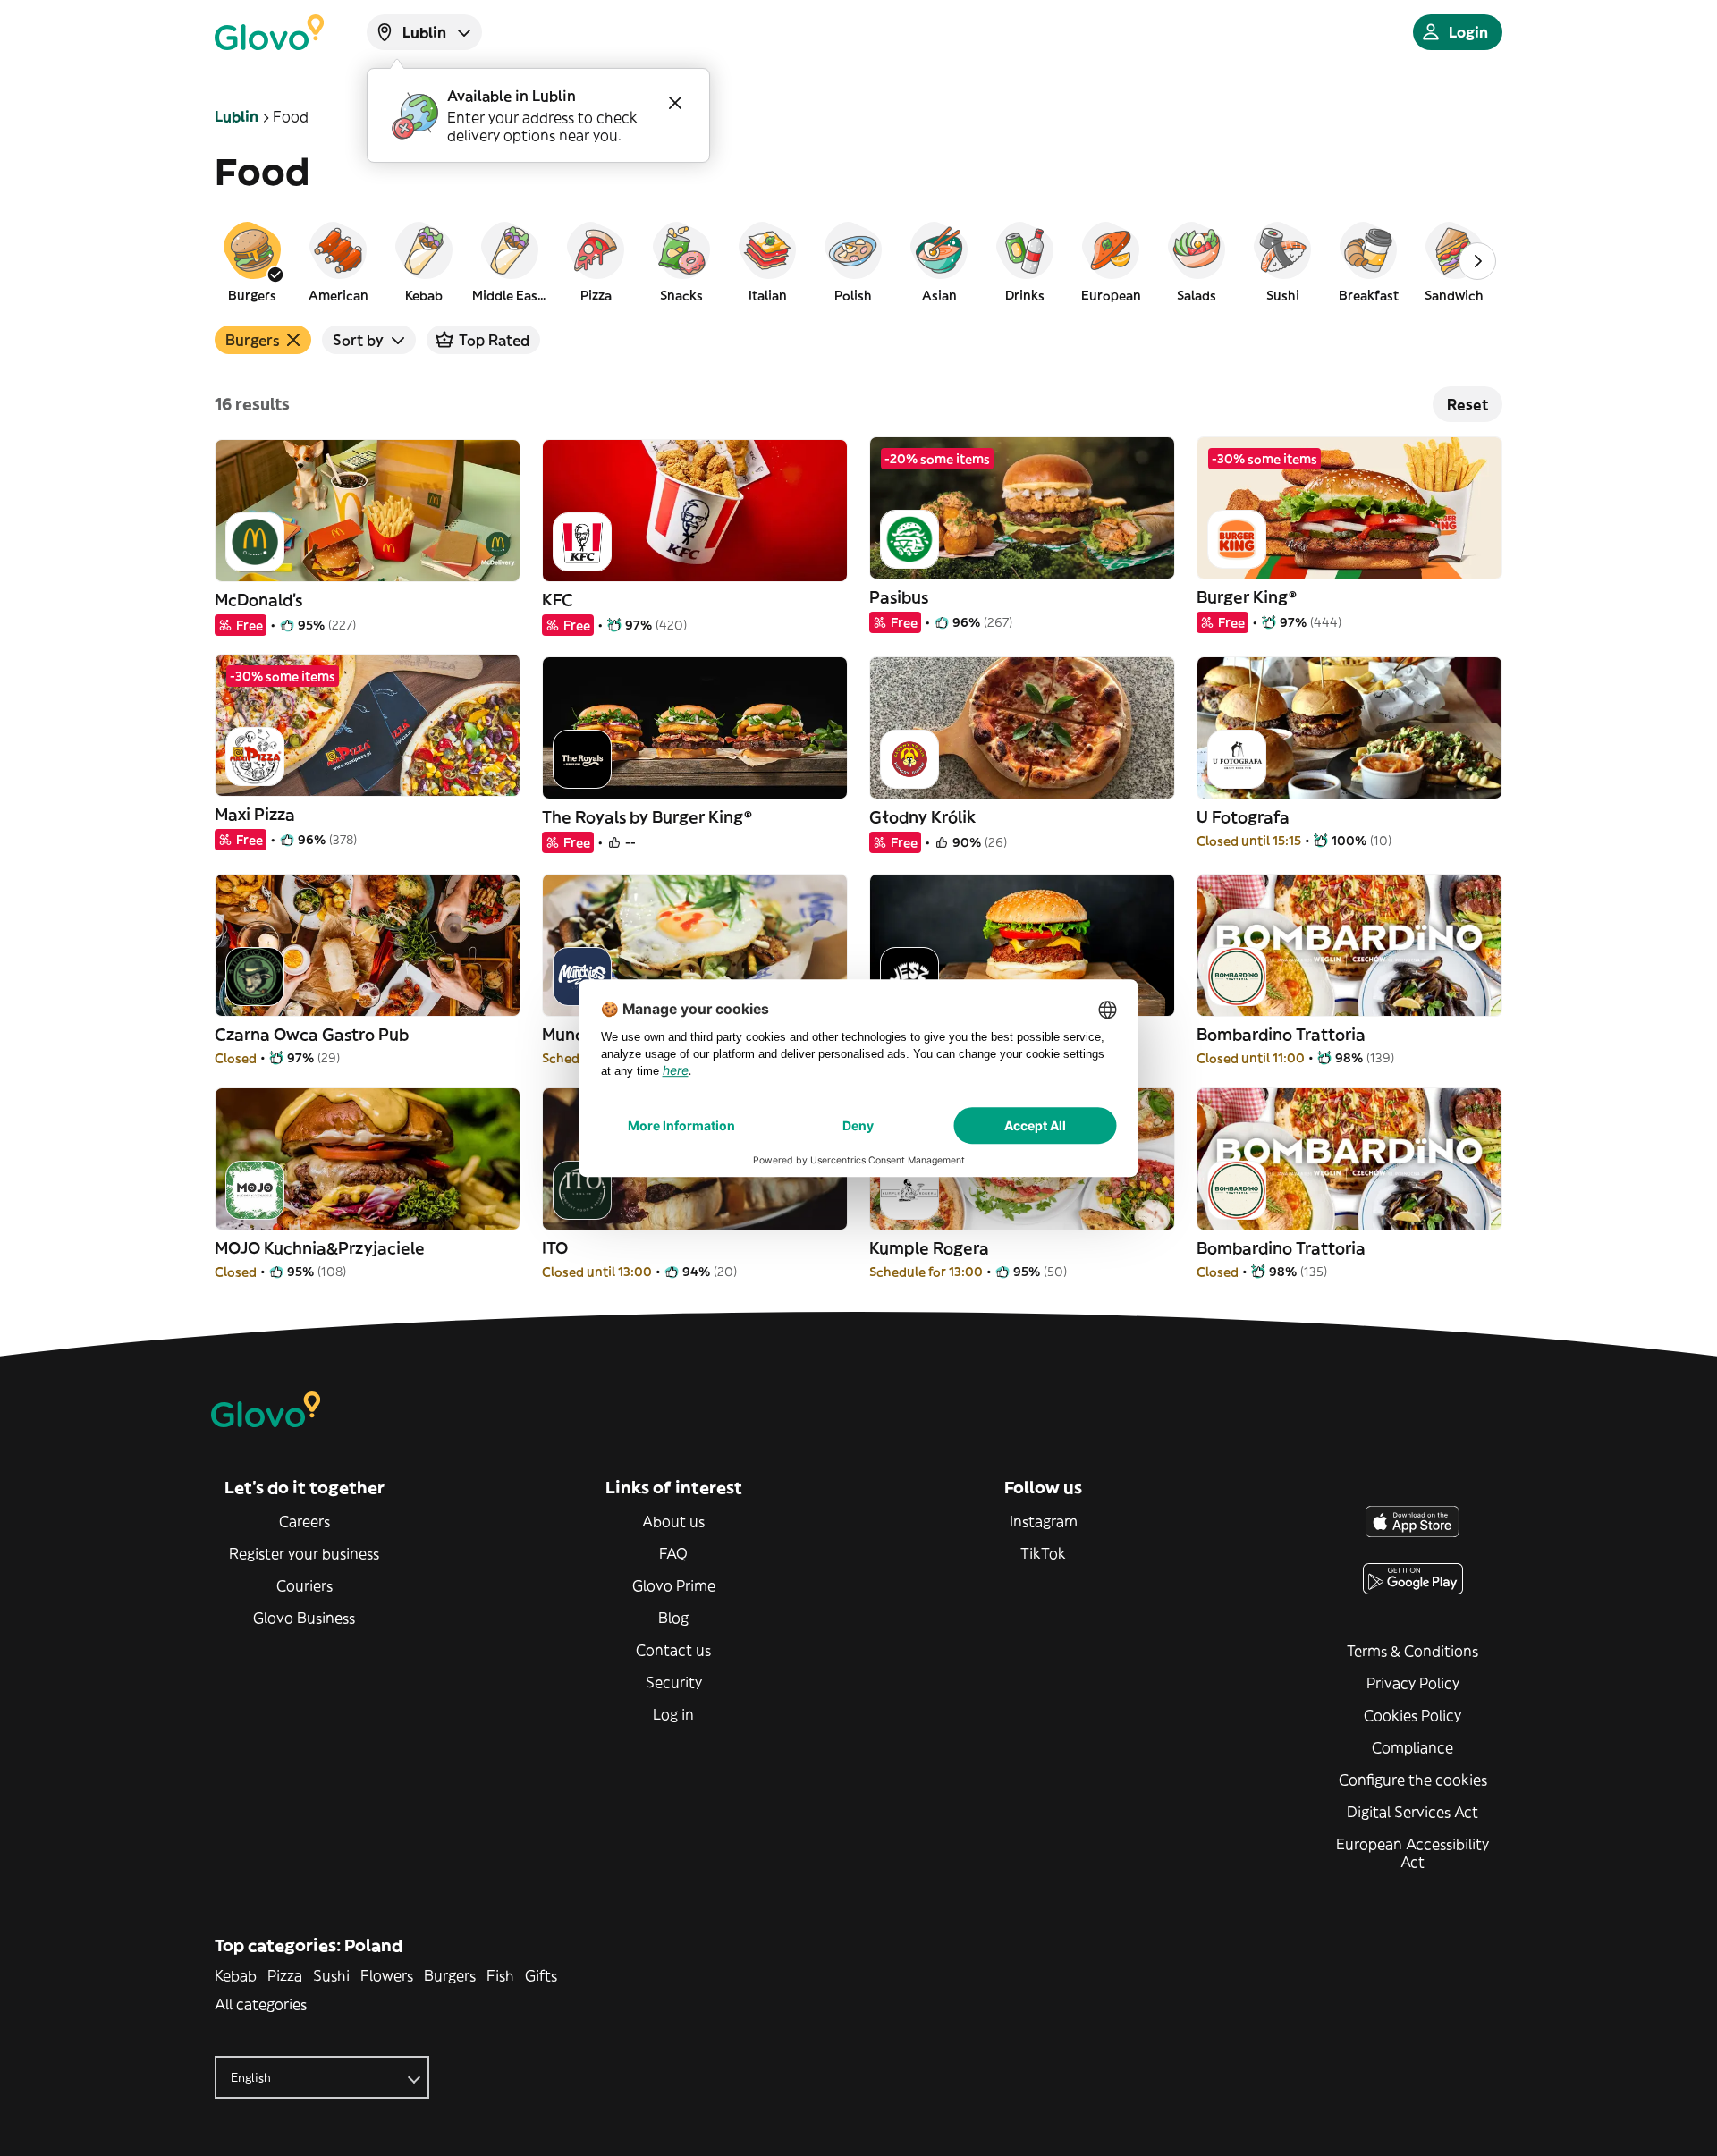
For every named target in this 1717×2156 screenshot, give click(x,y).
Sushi (331, 1975)
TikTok (1043, 1553)
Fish (500, 1975)
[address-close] (675, 103)
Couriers (304, 1585)
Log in (673, 1714)
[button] (252, 261)
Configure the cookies (1413, 1780)
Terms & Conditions (1413, 1651)
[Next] (1477, 261)
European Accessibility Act (1413, 1853)
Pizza (285, 1975)
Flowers (387, 1975)
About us (673, 1521)
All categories (261, 2004)
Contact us (673, 1650)
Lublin (237, 116)
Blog (673, 1618)
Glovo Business (304, 1618)
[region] (858, 261)
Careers (304, 1521)
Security (674, 1682)
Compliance (1413, 1747)
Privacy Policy (1413, 1683)
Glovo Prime (674, 1585)
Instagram (1044, 1521)
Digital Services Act (1413, 1812)
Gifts (541, 1975)
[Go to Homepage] (269, 32)
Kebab (236, 1975)
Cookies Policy (1413, 1715)
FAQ (673, 1553)
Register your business (304, 1553)
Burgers (450, 1975)
